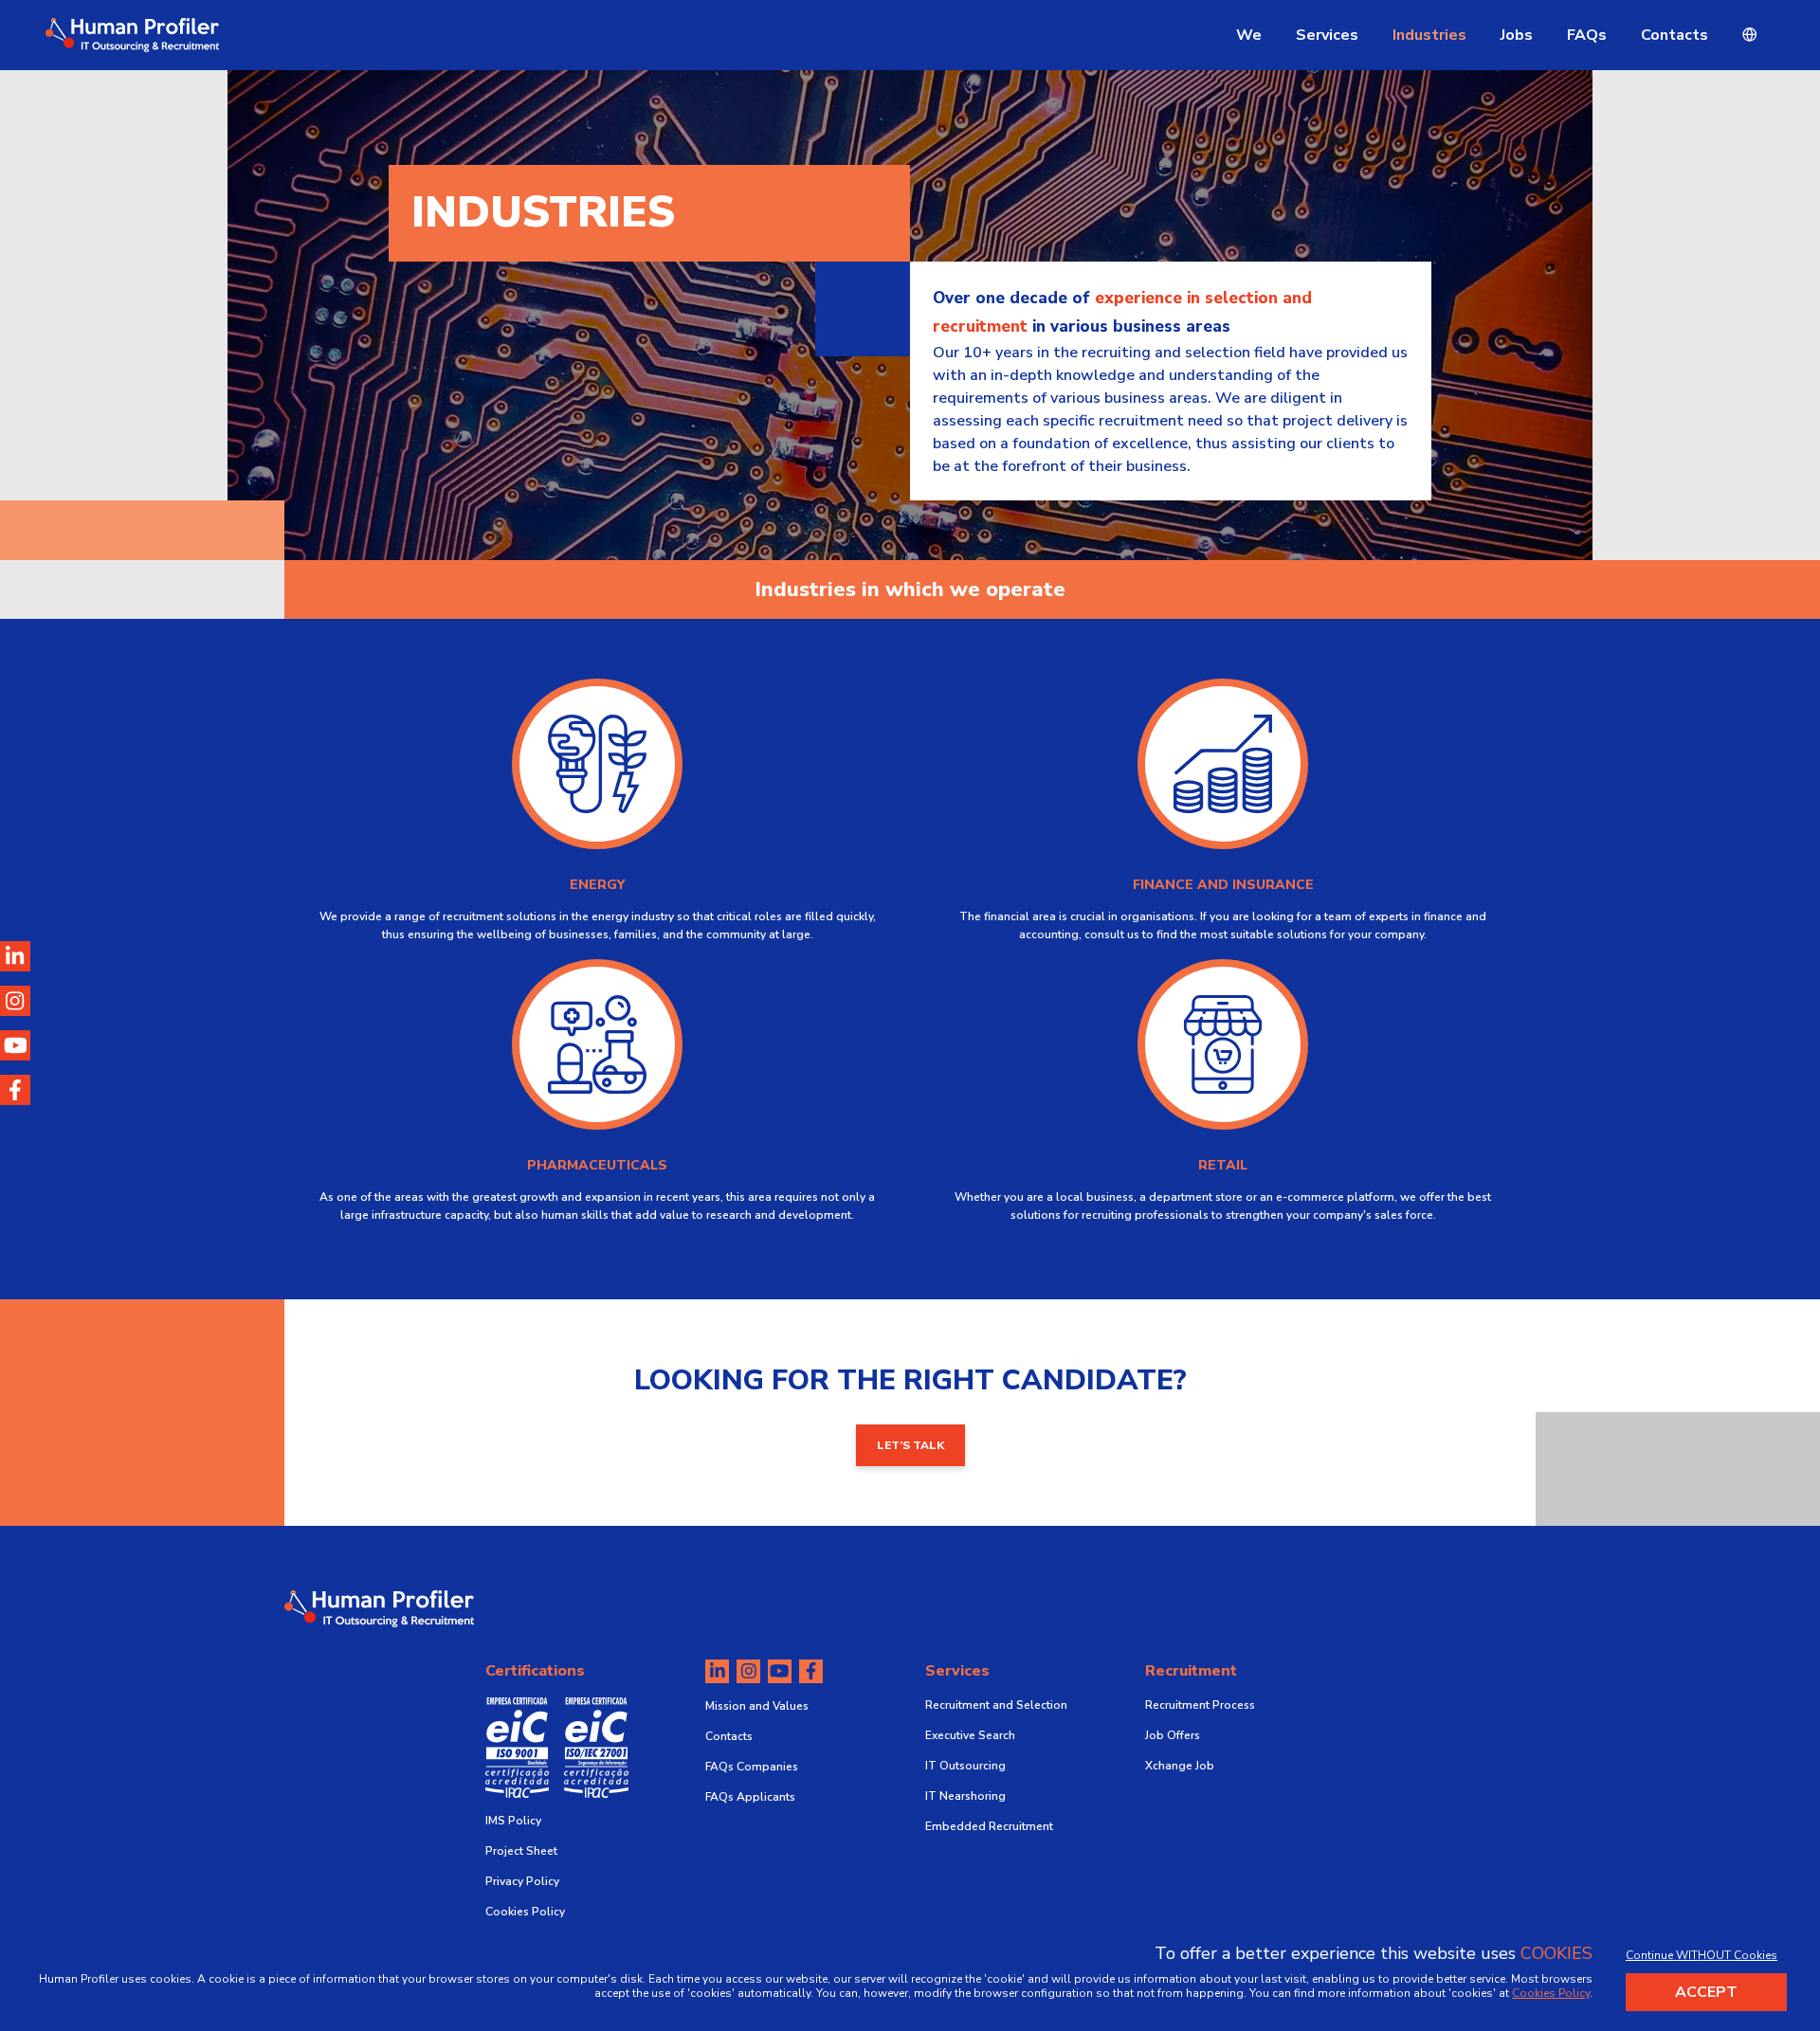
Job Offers (1173, 1735)
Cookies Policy (525, 1912)
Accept (1706, 1992)
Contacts (1674, 35)
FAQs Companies (752, 1767)
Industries (1429, 35)
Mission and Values (757, 1706)
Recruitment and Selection (996, 1705)
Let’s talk (910, 1445)
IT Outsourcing (965, 1766)
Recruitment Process (1200, 1705)
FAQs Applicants (750, 1797)
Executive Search (970, 1735)
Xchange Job (1180, 1766)
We (1249, 35)
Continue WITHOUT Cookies (1702, 1955)
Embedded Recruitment (989, 1826)
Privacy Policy (522, 1881)
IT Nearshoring (965, 1796)
